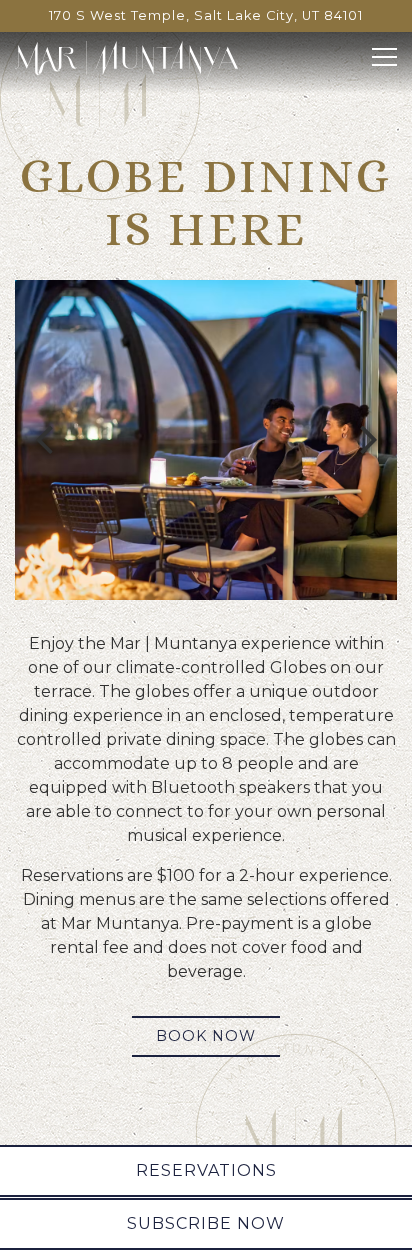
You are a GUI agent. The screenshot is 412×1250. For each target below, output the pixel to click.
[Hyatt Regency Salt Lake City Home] (127, 59)
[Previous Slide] (44, 440)
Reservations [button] (206, 1170)
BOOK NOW (206, 1036)
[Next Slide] (368, 440)
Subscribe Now (206, 1223)
